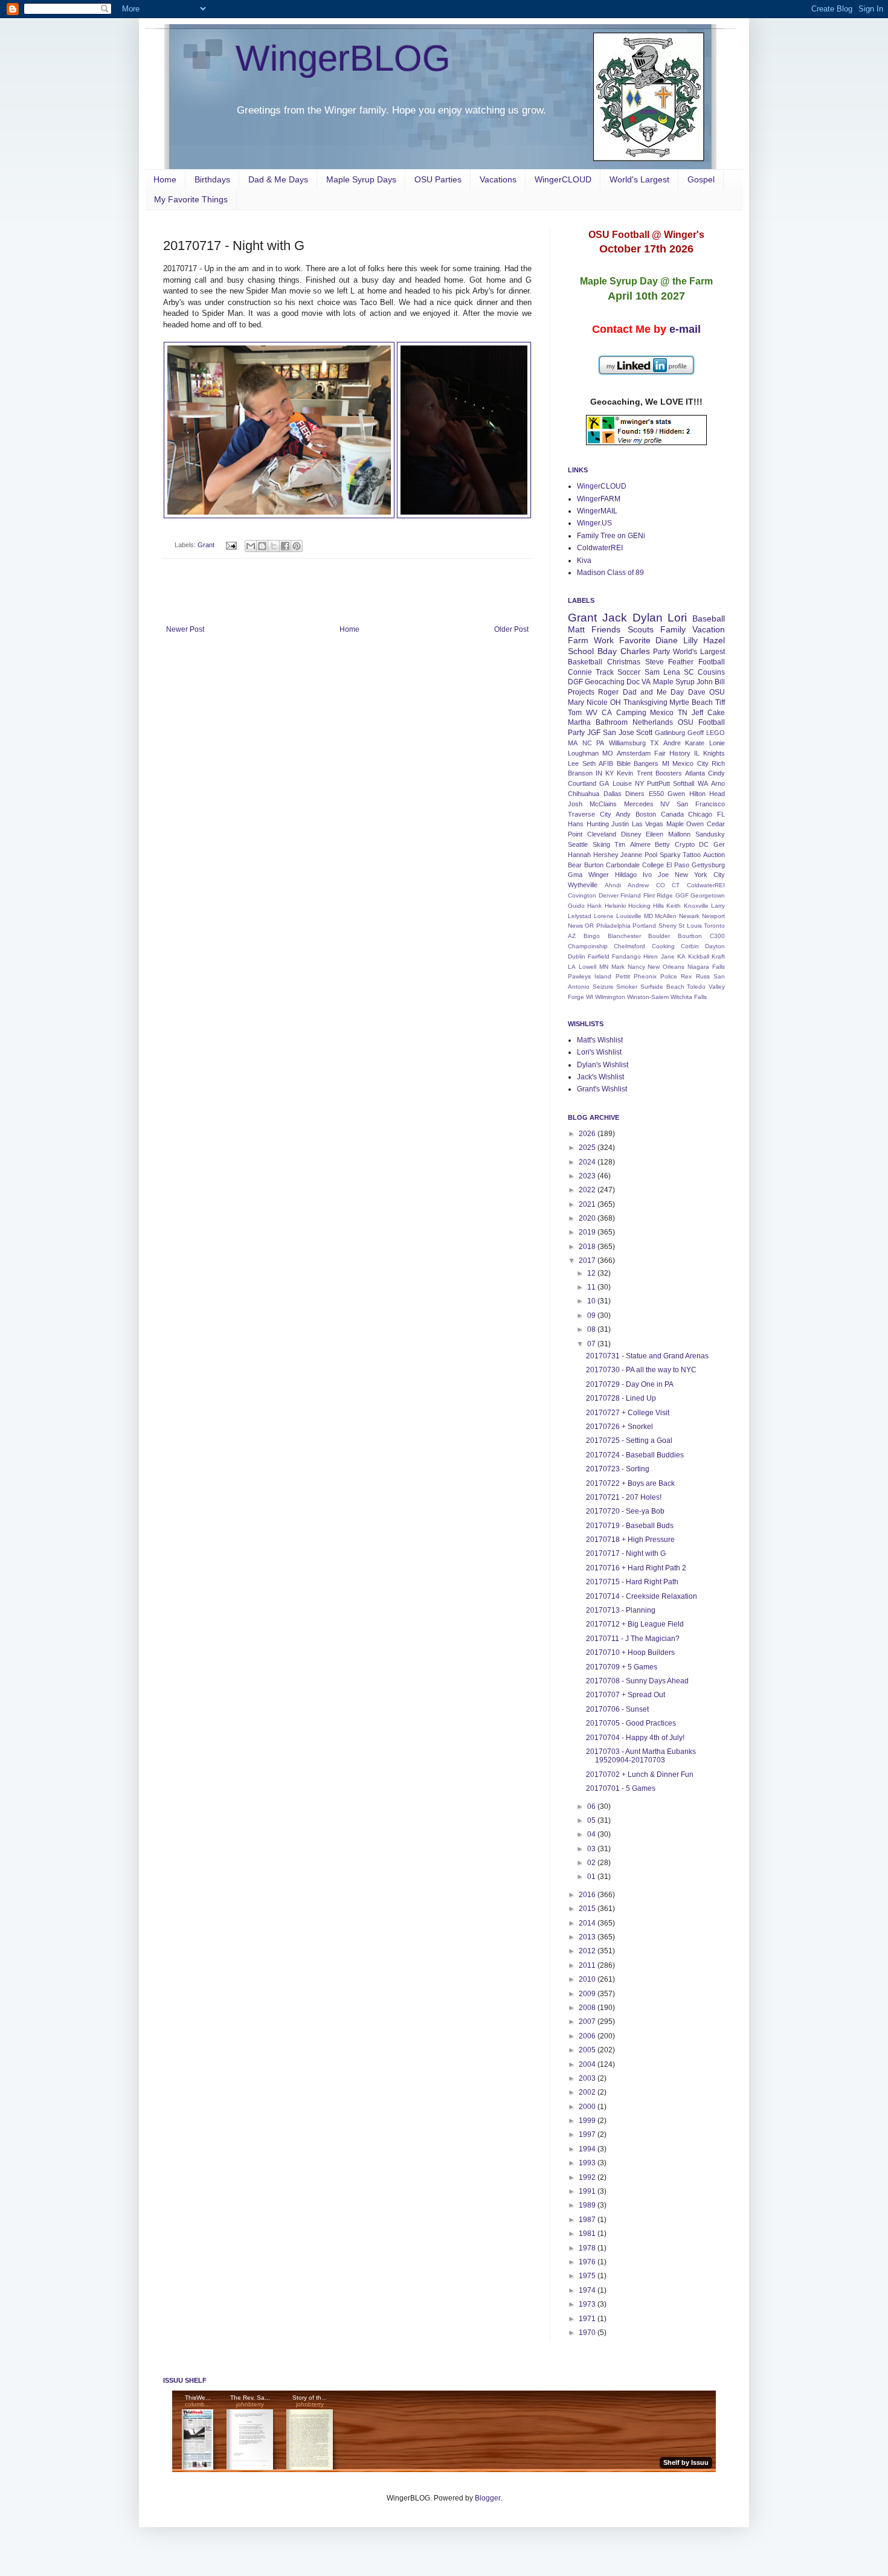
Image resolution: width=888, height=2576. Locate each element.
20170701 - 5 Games (621, 1788)
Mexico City (690, 763)
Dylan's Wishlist (603, 1065)
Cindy (716, 773)
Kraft (718, 956)
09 (592, 1315)
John (705, 682)
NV (665, 804)
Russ (703, 976)
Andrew (638, 885)
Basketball (585, 662)
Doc (633, 682)
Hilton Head (707, 794)
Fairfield (599, 956)
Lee (573, 763)
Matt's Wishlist (600, 1040)
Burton (594, 865)
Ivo (647, 875)
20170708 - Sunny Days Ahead (637, 1681)
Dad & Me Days (278, 179)
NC (587, 743)
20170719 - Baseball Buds (630, 1526)
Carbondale (623, 865)
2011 (588, 1965)
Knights (714, 753)
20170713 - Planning (621, 1610)
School (581, 651)
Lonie (717, 743)
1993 (588, 2163)
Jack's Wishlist (600, 1077)
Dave (697, 692)
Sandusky (710, 834)
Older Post (511, 629)
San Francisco (701, 804)
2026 (588, 1134)
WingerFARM (599, 499)
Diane (667, 640)
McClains (603, 804)
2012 (588, 1951)
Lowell (587, 967)
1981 (588, 2234)
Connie (580, 672)
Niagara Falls (706, 967)
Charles (635, 651)
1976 (588, 2262)
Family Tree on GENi (611, 536)
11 (592, 1287)
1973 (588, 2304)
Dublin (577, 956)
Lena (672, 672)
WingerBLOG (343, 58)
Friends (606, 629)
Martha (579, 722)
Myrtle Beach (691, 702)
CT (676, 885)
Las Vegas (648, 824)
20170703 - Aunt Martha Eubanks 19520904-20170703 (641, 1756)
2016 (588, 1895)
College (653, 865)
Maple (675, 824)
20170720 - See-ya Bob (625, 1511)
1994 (588, 2149)
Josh (575, 804)
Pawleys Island (590, 976)
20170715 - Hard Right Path (632, 1582)
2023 (588, 1176)
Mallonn (679, 834)
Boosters (669, 773)
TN (683, 713)
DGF (575, 682)
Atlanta (695, 773)
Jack (615, 618)
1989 (588, 2205)
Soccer (629, 672)
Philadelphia (613, 926)
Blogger (487, 2498)
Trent (645, 773)
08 (592, 1329)
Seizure (603, 987)
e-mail (685, 329)
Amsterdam (634, 753)
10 (592, 1301)
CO (661, 885)
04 (592, 1834)
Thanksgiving (645, 702)
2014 (588, 1923)
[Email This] (251, 546)
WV (592, 713)
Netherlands (653, 722)
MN (604, 967)
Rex (686, 976)
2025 (588, 1148)
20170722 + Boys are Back (630, 1483)
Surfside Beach (662, 987)
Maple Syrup (674, 682)
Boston (646, 814)
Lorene (604, 916)
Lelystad (580, 916)
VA (646, 682)
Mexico (662, 713)
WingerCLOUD (563, 179)
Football (712, 662)
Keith (674, 906)
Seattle (578, 844)
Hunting (598, 824)
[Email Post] (231, 545)
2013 (588, 1937)
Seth (589, 763)
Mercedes (639, 804)
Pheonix (645, 976)
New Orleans (666, 967)
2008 (588, 2008)
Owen (695, 824)
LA (572, 967)
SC (689, 672)
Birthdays (212, 179)
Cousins (711, 672)
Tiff (720, 702)
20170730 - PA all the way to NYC (641, 1370)
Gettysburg (708, 865)
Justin (620, 824)
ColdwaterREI (600, 548)
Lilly (690, 640)
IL (697, 753)
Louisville (629, 916)
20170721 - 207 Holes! (624, 1497)
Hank (594, 906)
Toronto (714, 926)
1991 (588, 2191)
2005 (588, 2050)
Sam (652, 672)
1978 (588, 2248)
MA (573, 743)
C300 (717, 936)
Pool (651, 855)
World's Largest (639, 179)
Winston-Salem (648, 997)
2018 (588, 1247)
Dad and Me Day (654, 692)
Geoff (696, 733)
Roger (608, 692)
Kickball (699, 956)
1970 (588, 2333)
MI (666, 763)
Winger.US (594, 523)
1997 (588, 2134)
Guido (576, 906)
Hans (576, 824)
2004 (588, 2064)
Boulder (659, 936)
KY (610, 773)
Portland (644, 926)
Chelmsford (629, 946)
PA (600, 743)
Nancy (636, 967)
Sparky (670, 855)
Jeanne (631, 855)
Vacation (709, 629)
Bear (575, 865)
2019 (588, 1232)
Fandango (626, 956)
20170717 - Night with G (626, 1553)
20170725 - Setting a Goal (629, 1441)
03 (592, 1849)
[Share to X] (274, 546)
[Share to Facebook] (285, 546)
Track (605, 672)
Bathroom (612, 722)
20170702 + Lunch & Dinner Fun (640, 1775)
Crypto (685, 844)
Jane (668, 956)
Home (165, 179)
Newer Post (185, 629)
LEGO (716, 733)
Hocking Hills (646, 906)
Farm (578, 640)
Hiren (651, 956)
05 (592, 1820)
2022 (588, 1190)
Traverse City (590, 814)
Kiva (584, 560)
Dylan (648, 618)
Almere (640, 844)
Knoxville (696, 906)
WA (703, 783)
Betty (662, 844)
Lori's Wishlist (599, 1052)
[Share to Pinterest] (297, 546)
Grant (206, 545)
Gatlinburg (670, 733)
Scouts (641, 629)
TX (654, 743)
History (680, 753)
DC (704, 844)
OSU (717, 692)
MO (608, 753)
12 (592, 1273)
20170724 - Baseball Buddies (635, 1455)
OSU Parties (438, 179)
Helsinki (615, 906)
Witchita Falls (689, 997)
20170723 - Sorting (618, 1469)
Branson (580, 773)
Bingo (592, 936)
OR (589, 926)
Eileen (655, 834)
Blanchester (624, 936)
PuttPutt (658, 783)
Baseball (709, 618)
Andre (672, 743)
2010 (588, 1979)
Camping (631, 713)
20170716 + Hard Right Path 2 (636, 1568)
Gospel (701, 179)
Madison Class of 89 (610, 573)
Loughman (583, 753)
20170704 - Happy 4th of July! (635, 1738)
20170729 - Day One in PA (630, 1384)
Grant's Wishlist (602, 1089)
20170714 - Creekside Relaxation (642, 1596)
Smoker (627, 987)
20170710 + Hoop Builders (630, 1653)
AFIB (606, 763)
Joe (663, 875)
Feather (681, 662)
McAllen (666, 916)
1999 (588, 2121)
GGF (682, 895)
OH (616, 702)
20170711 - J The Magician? (633, 1639)
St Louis (690, 926)
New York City (700, 875)
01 (592, 1877)
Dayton (715, 946)
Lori (677, 618)
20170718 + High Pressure (630, 1540)
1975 (588, 2276)
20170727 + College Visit (628, 1413)
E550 (656, 794)
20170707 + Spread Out (626, 1695)
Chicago (700, 814)
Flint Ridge (658, 895)
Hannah (579, 855)
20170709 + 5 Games (622, 1667)
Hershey (606, 855)
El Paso (678, 865)
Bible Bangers (638, 763)
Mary (576, 702)
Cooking (663, 946)
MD (648, 916)
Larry (718, 906)
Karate (695, 743)
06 (592, 1807)
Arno (718, 783)
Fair (660, 753)
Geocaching (605, 682)
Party (661, 652)
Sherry (668, 926)
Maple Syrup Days (361, 179)
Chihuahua (584, 794)
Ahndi (613, 885)
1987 (588, 2220)
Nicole (597, 702)
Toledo (696, 987)
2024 (588, 1162)
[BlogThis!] (262, 546)
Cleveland (602, 834)
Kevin (625, 773)
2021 (588, 1204)
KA (681, 956)
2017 (588, 1261)
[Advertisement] (347, 592)
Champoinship (588, 946)
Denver (609, 895)
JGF (594, 733)
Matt (576, 629)
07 (592, 1344)
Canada (672, 814)
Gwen (676, 794)
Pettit (623, 976)
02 (592, 1863)
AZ (572, 936)
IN (599, 773)
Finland (631, 895)
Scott (644, 733)
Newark (689, 916)
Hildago (626, 875)
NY (639, 783)
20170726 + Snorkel (619, 1427)
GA (604, 783)
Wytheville (583, 885)
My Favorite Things (191, 199)
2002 (588, 2092)
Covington (582, 895)
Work (604, 640)
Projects (581, 692)
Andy (623, 814)
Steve (655, 662)
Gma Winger (588, 875)
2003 (588, 2078)
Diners (635, 794)
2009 (588, 1994)
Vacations (498, 179)
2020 (588, 1218)
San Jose (619, 733)
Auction (714, 855)
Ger (719, 844)
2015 (588, 1909)
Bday (607, 651)
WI (590, 997)
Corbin (690, 946)
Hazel (714, 640)
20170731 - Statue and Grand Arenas (647, 1356)
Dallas (613, 794)
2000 (588, 2107)
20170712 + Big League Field (635, 1624)
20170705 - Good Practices (631, 1723)
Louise (622, 783)
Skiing (601, 844)
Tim (620, 844)
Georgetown (708, 895)
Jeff (697, 713)
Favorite (635, 640)
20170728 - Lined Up (621, 1398)
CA (607, 713)
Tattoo (692, 855)
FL (721, 814)
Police (669, 976)
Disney (631, 834)
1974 (588, 2290)
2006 (588, 2036)
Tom (575, 713)
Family (673, 629)
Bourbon (690, 936)
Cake (716, 713)
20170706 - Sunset (617, 1709)
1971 (588, 2319)
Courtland (582, 783)
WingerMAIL (597, 511)
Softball (684, 783)
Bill (720, 682)
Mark (618, 967)
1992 (588, 2177)
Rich (718, 763)
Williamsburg (627, 743)
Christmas (624, 662)
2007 (588, 2022)
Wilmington (610, 997)
